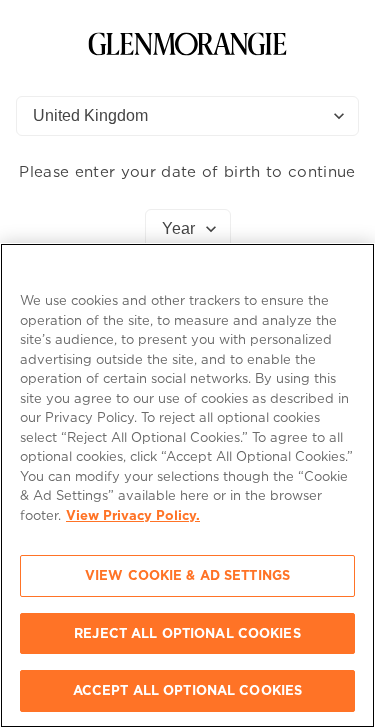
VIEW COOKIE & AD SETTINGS (187, 575)
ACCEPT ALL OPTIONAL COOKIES (188, 690)
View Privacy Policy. (133, 515)
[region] (187, 485)
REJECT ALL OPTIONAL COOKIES (187, 633)
